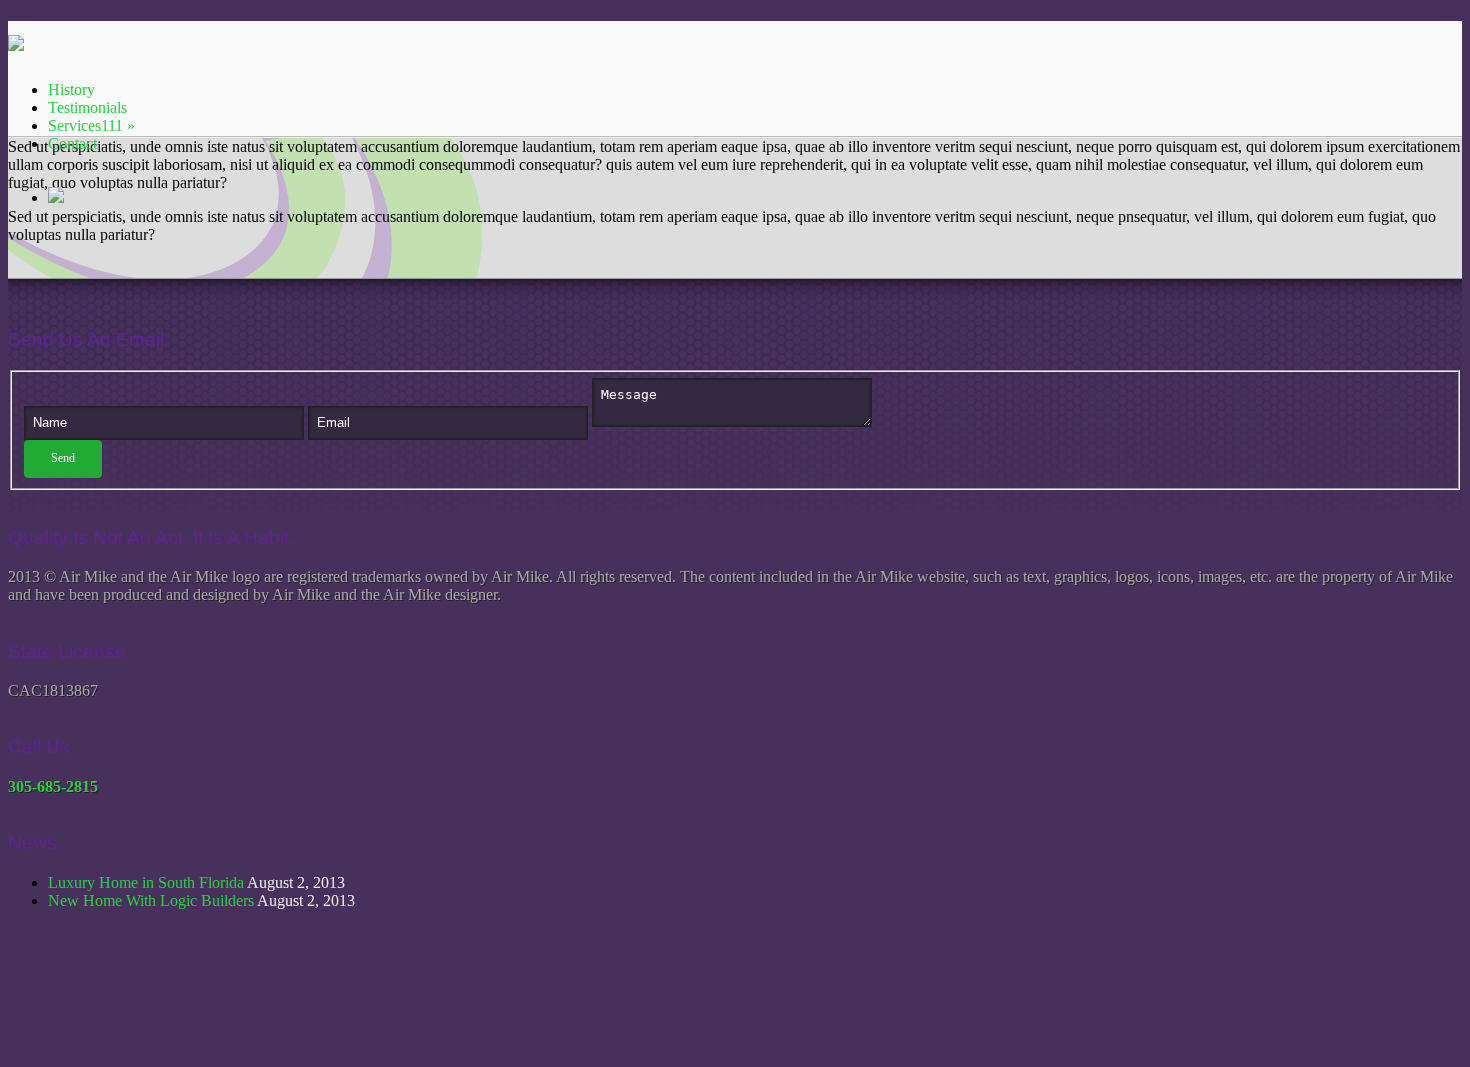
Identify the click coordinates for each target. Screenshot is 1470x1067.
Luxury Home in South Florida (146, 882)
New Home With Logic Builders (151, 900)
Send (63, 458)
